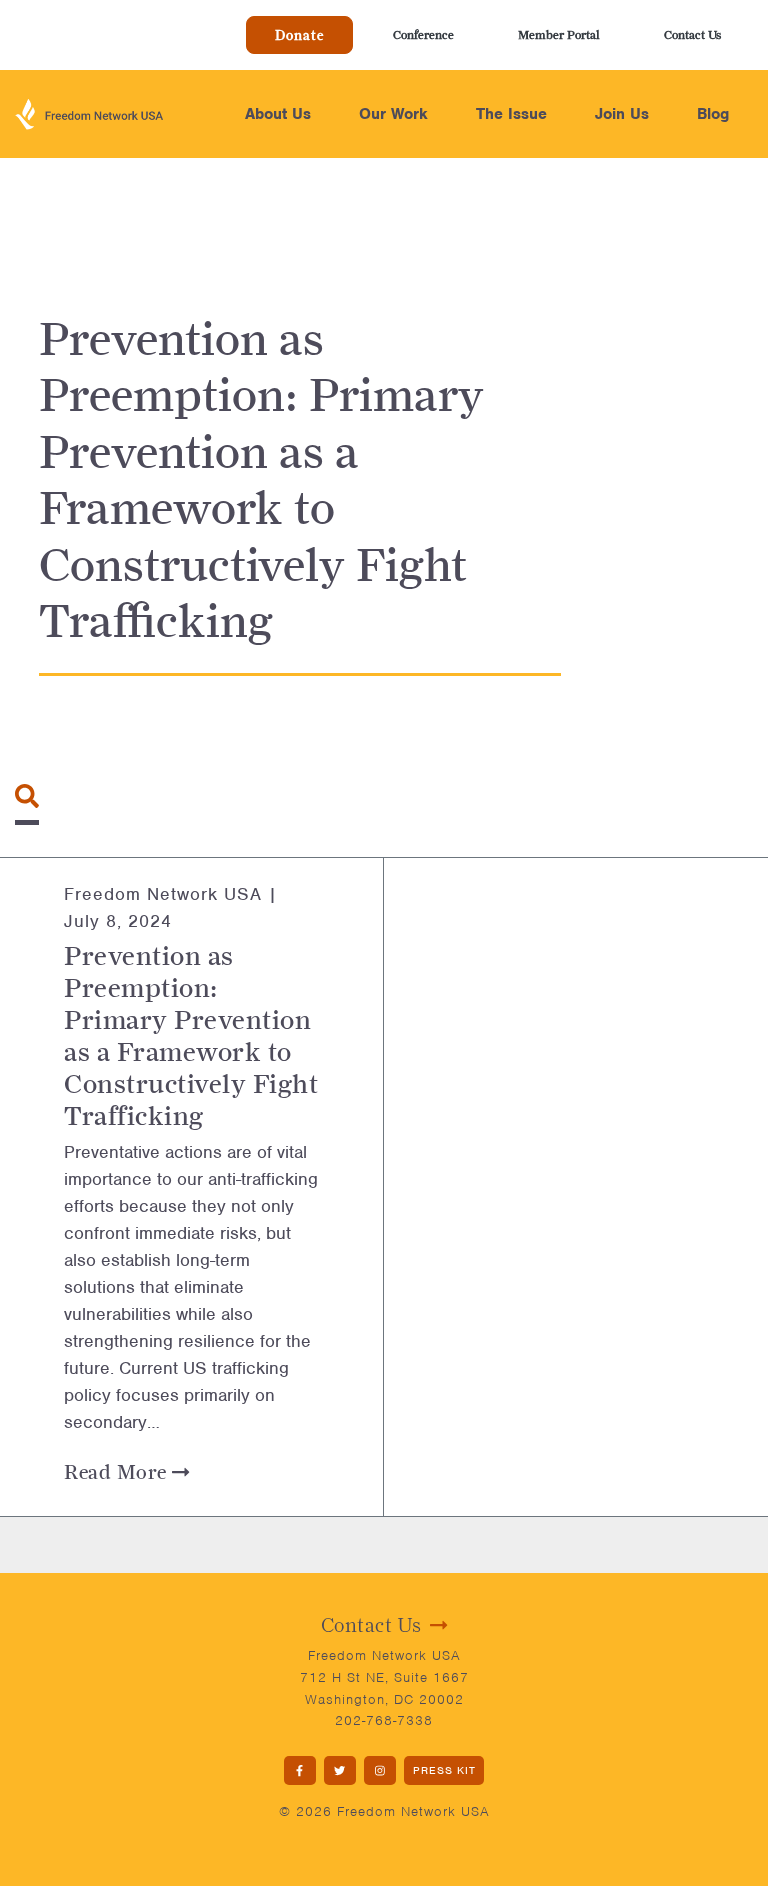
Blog (713, 114)
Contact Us (692, 34)
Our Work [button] (393, 114)
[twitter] (340, 1770)
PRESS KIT (444, 1770)
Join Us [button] (622, 114)
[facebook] (300, 1770)
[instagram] (380, 1770)
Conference (423, 34)
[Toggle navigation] (27, 796)
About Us (278, 114)
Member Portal (559, 34)
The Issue (511, 114)
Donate (299, 35)
